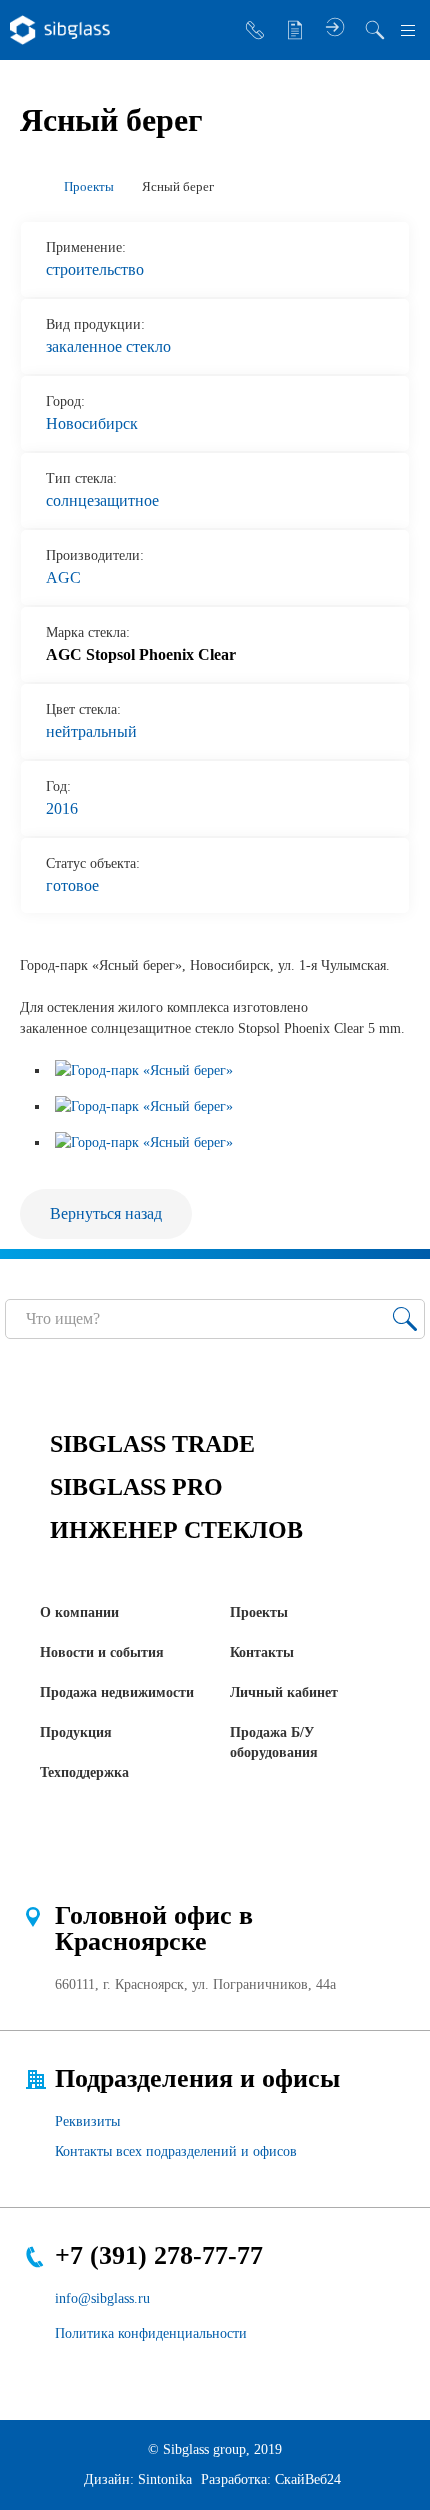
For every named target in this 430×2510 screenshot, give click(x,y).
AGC (63, 577)
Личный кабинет (284, 1692)
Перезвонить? (255, 30)
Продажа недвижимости (117, 1692)
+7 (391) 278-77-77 (159, 2255)
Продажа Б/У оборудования (274, 1742)
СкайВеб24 (308, 2479)
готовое (72, 885)
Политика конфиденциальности (151, 2333)
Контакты (262, 1652)
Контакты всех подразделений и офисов (176, 2151)
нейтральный (91, 731)
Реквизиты (87, 2121)
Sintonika (165, 2479)
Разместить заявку (295, 30)
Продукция (76, 1732)
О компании (79, 1612)
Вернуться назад (106, 1213)
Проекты (259, 1612)
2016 (62, 808)
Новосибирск (92, 423)
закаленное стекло (108, 346)
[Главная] (28, 187)
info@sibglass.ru (102, 2298)
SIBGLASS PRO (136, 1487)
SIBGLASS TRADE (152, 1444)
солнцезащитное (102, 500)
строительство (95, 269)
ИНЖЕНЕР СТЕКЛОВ (176, 1530)
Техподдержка (84, 1772)
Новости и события (102, 1652)
